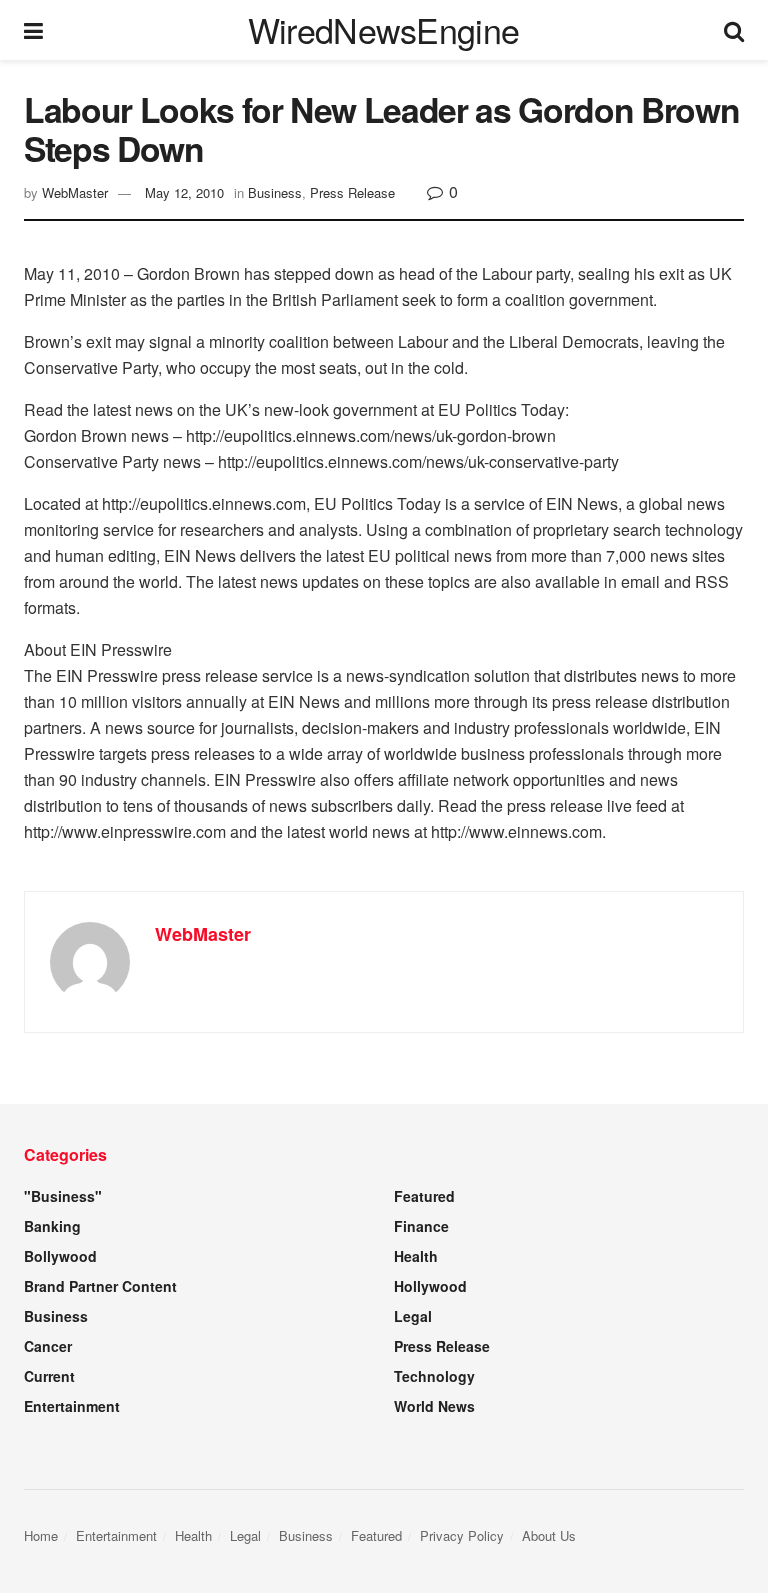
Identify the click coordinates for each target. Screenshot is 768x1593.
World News (434, 1406)
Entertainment (72, 1406)
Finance (421, 1226)
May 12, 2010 (184, 192)
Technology (434, 1376)
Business (275, 192)
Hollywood (430, 1286)
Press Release (352, 192)
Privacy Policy (462, 1535)
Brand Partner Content (100, 1286)
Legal (413, 1316)
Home (41, 1535)
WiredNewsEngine (384, 30)
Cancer (48, 1346)
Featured (424, 1196)
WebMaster (75, 192)
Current (49, 1376)
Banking (52, 1226)
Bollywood (60, 1256)
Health (416, 1256)
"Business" (63, 1196)
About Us (549, 1535)
